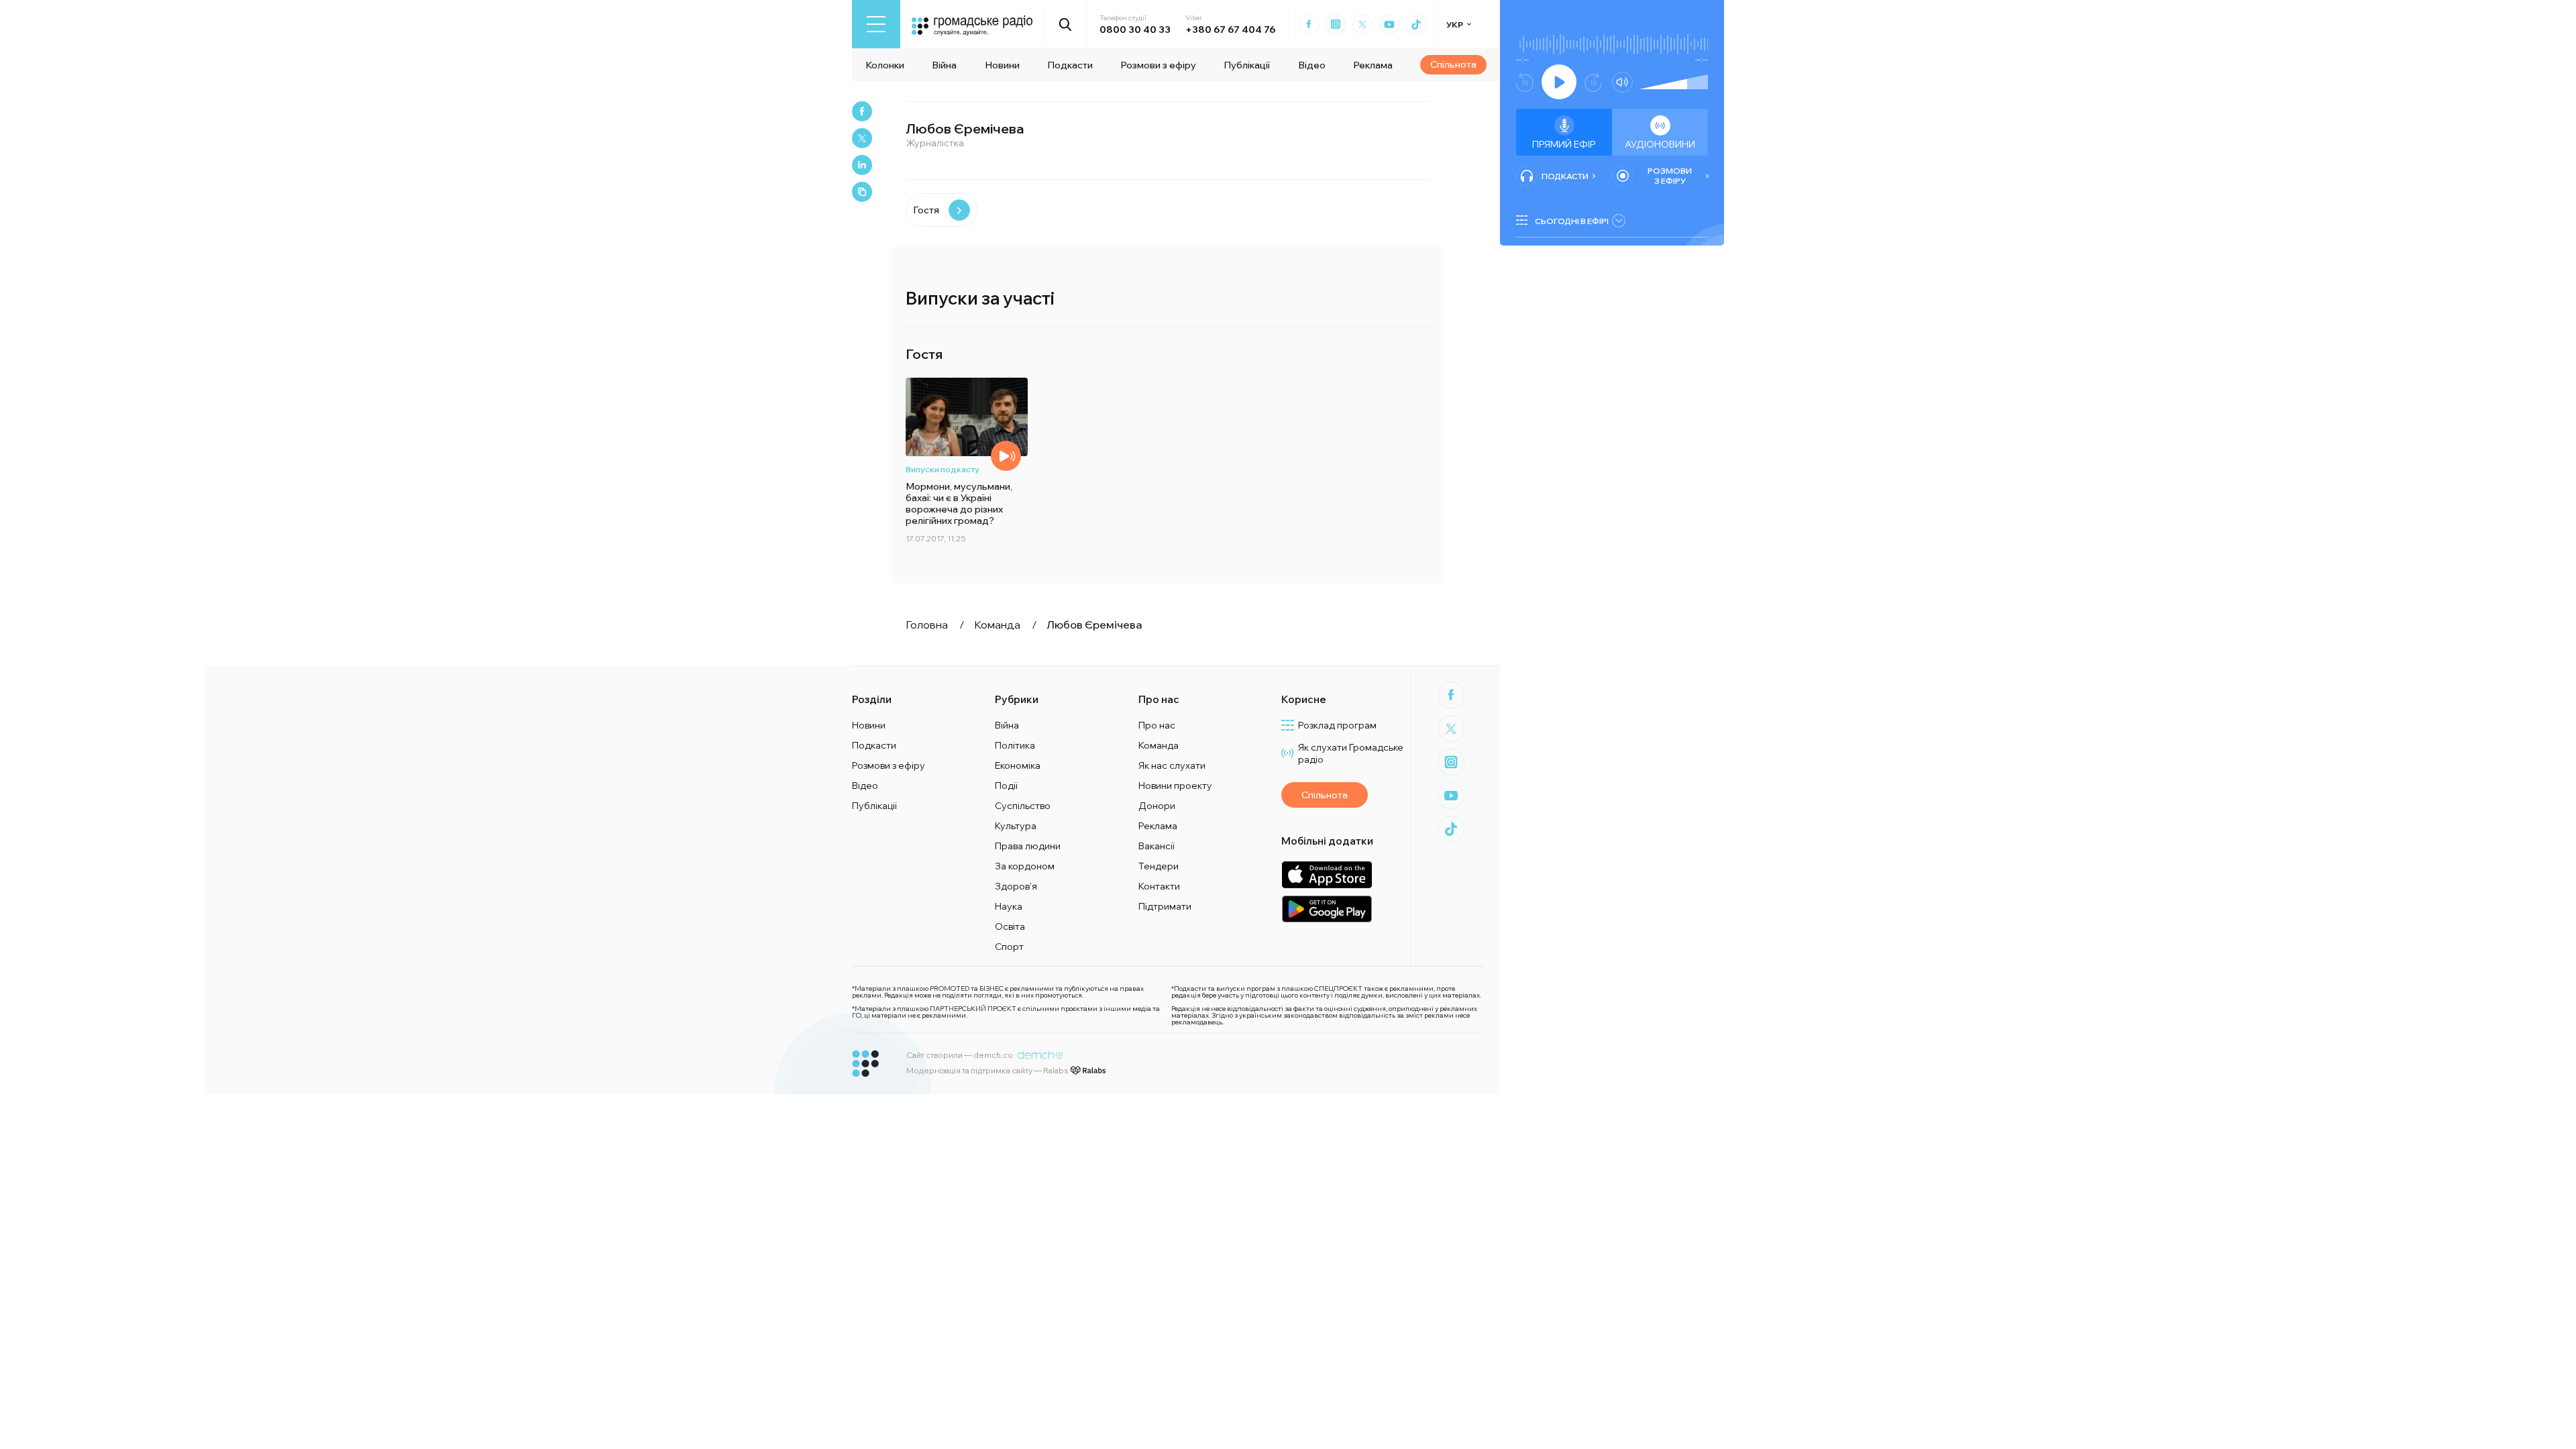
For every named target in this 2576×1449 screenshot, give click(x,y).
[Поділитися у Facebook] (862, 111)
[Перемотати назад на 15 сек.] (1525, 82)
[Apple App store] (1327, 874)
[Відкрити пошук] (1066, 24)
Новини (1002, 65)
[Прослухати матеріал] (1006, 456)
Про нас (1157, 725)
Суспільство (1023, 806)
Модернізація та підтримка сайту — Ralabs (987, 1070)
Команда (1159, 745)
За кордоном (1025, 866)
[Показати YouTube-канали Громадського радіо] (1389, 24)
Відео (1312, 65)
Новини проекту (1175, 786)
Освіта (1010, 926)
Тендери (1159, 866)
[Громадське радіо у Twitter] (1362, 24)
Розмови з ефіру (1158, 65)
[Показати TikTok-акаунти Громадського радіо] (1416, 24)
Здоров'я (1016, 886)
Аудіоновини (1660, 144)
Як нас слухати (1172, 765)
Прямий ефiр (1564, 144)
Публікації (1247, 65)
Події (1006, 786)
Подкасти (1070, 65)
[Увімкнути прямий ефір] (1559, 82)
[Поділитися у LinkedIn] (862, 165)
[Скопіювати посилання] (862, 192)
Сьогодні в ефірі (1572, 221)
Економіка (1018, 765)
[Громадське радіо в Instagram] (1336, 24)
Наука (1009, 906)
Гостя (926, 210)
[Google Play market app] (1327, 909)
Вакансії (1157, 846)
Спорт (1009, 947)
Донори (1157, 806)
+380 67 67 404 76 (1230, 30)
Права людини (1028, 846)
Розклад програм (1337, 725)
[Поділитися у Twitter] (862, 138)
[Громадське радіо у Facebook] (1309, 24)
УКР (1455, 24)
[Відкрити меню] (876, 24)
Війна (944, 65)
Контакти (1159, 886)
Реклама (1373, 65)
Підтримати (1165, 906)
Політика (1015, 745)
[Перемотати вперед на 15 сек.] (1593, 82)
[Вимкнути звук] (1622, 82)
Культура (1016, 826)
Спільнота (1453, 64)
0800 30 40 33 (1135, 30)
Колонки (885, 65)
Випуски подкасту (943, 469)
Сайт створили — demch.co (960, 1055)
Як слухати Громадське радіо (1351, 753)
